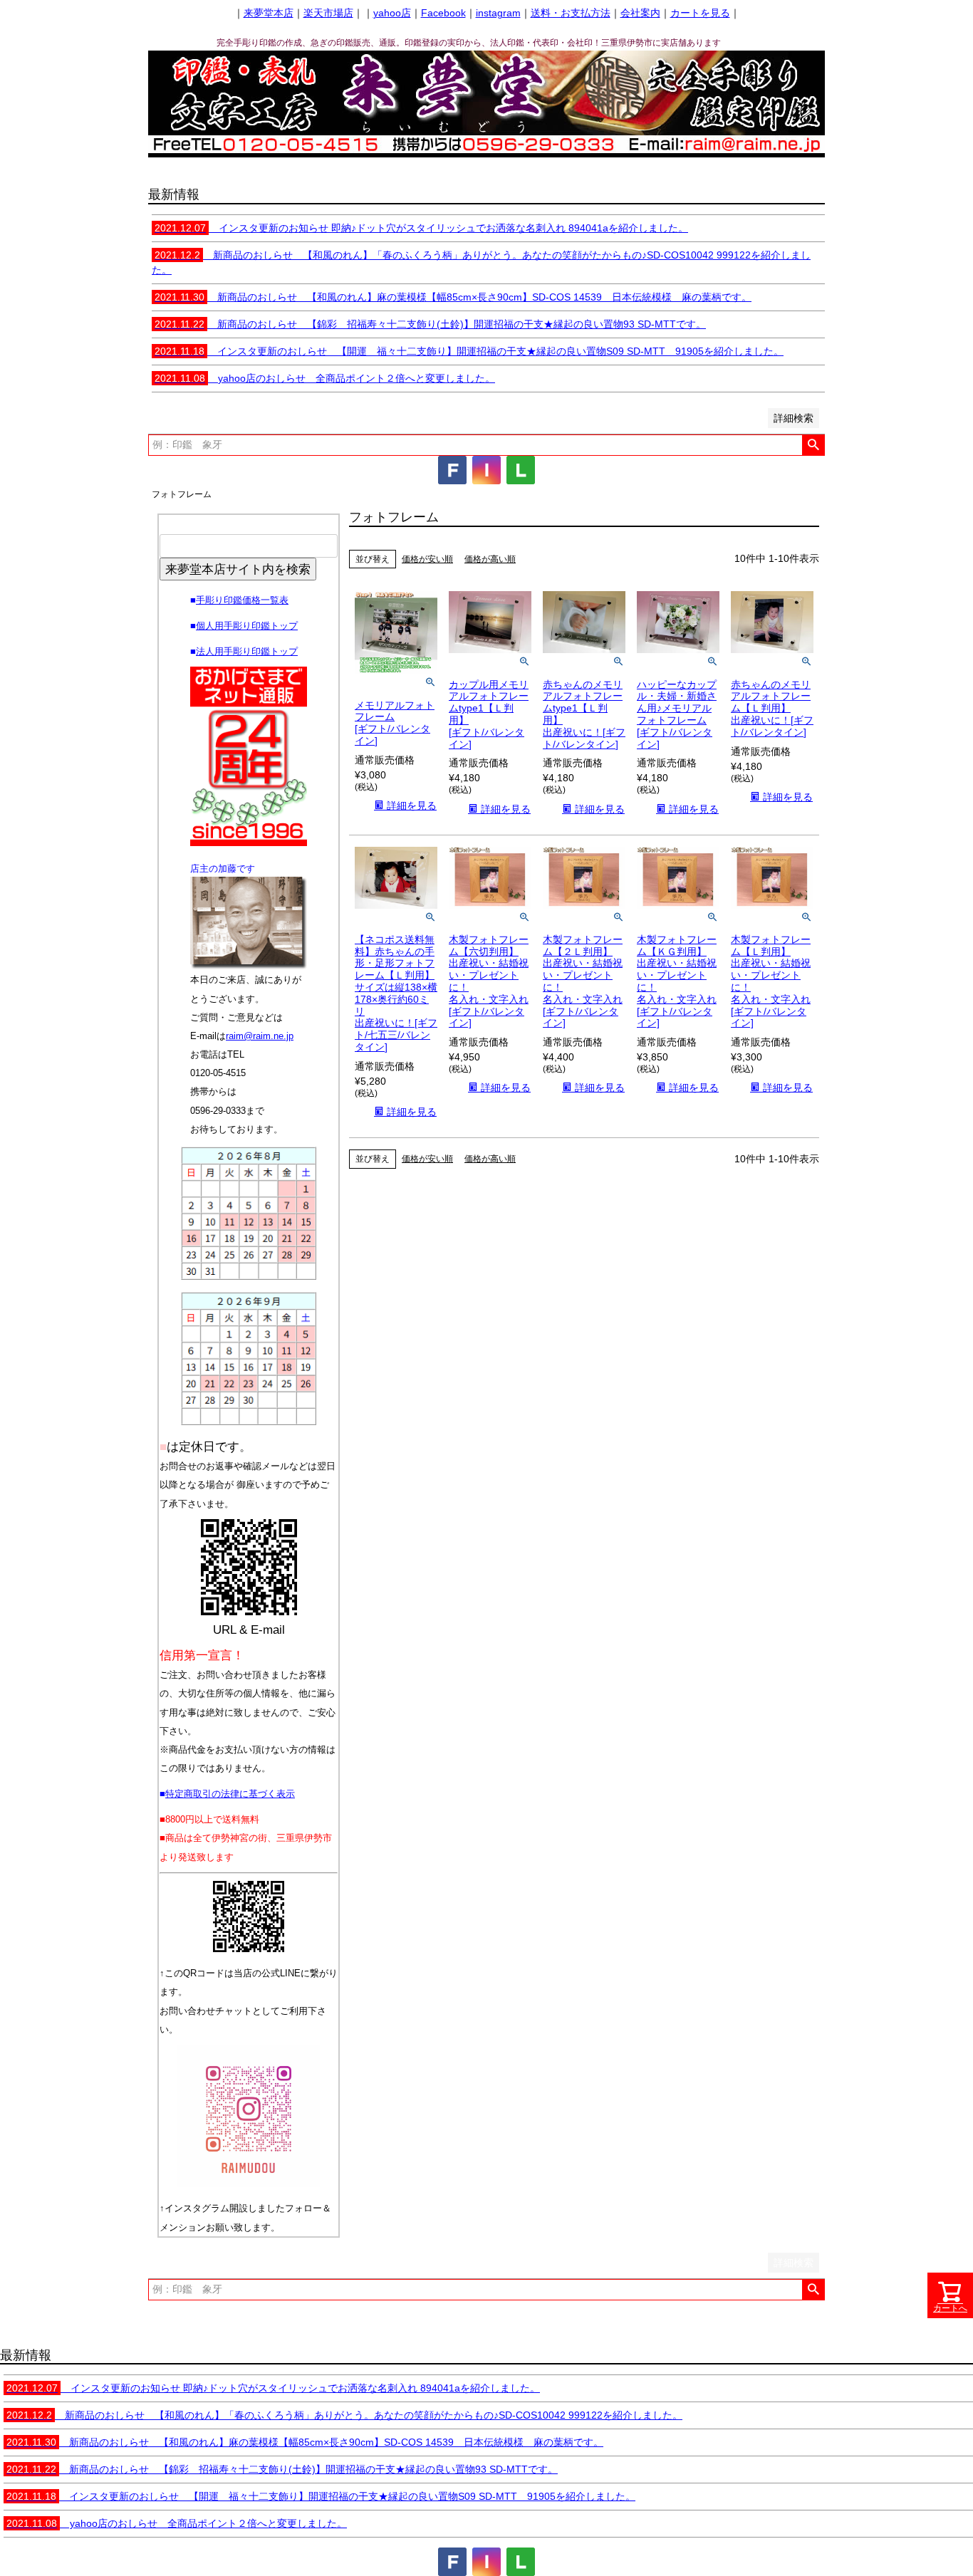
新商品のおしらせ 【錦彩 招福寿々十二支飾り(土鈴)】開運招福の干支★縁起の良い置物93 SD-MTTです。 (430, 324)
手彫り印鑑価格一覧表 (242, 600)
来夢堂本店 (269, 13)
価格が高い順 (490, 559)
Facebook (443, 13)
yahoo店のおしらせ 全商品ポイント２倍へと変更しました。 (325, 378)
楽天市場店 (328, 13)
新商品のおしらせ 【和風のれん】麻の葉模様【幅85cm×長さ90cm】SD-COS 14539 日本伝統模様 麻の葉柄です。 (453, 297)
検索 (813, 445)
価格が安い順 (427, 559)
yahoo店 (392, 13)
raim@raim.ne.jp (260, 1036)
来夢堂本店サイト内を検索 (238, 569)
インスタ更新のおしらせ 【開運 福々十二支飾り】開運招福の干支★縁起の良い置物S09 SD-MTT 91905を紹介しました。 (469, 351)
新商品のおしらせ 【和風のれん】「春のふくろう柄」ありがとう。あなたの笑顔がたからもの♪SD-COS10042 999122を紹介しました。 (344, 2415)
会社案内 (640, 13)
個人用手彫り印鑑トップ (247, 626)
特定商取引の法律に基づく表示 (230, 1794)
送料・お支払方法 (571, 13)
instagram (498, 13)
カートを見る (700, 13)
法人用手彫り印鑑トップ (247, 651)
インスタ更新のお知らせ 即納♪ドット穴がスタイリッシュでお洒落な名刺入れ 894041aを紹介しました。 (421, 228)
